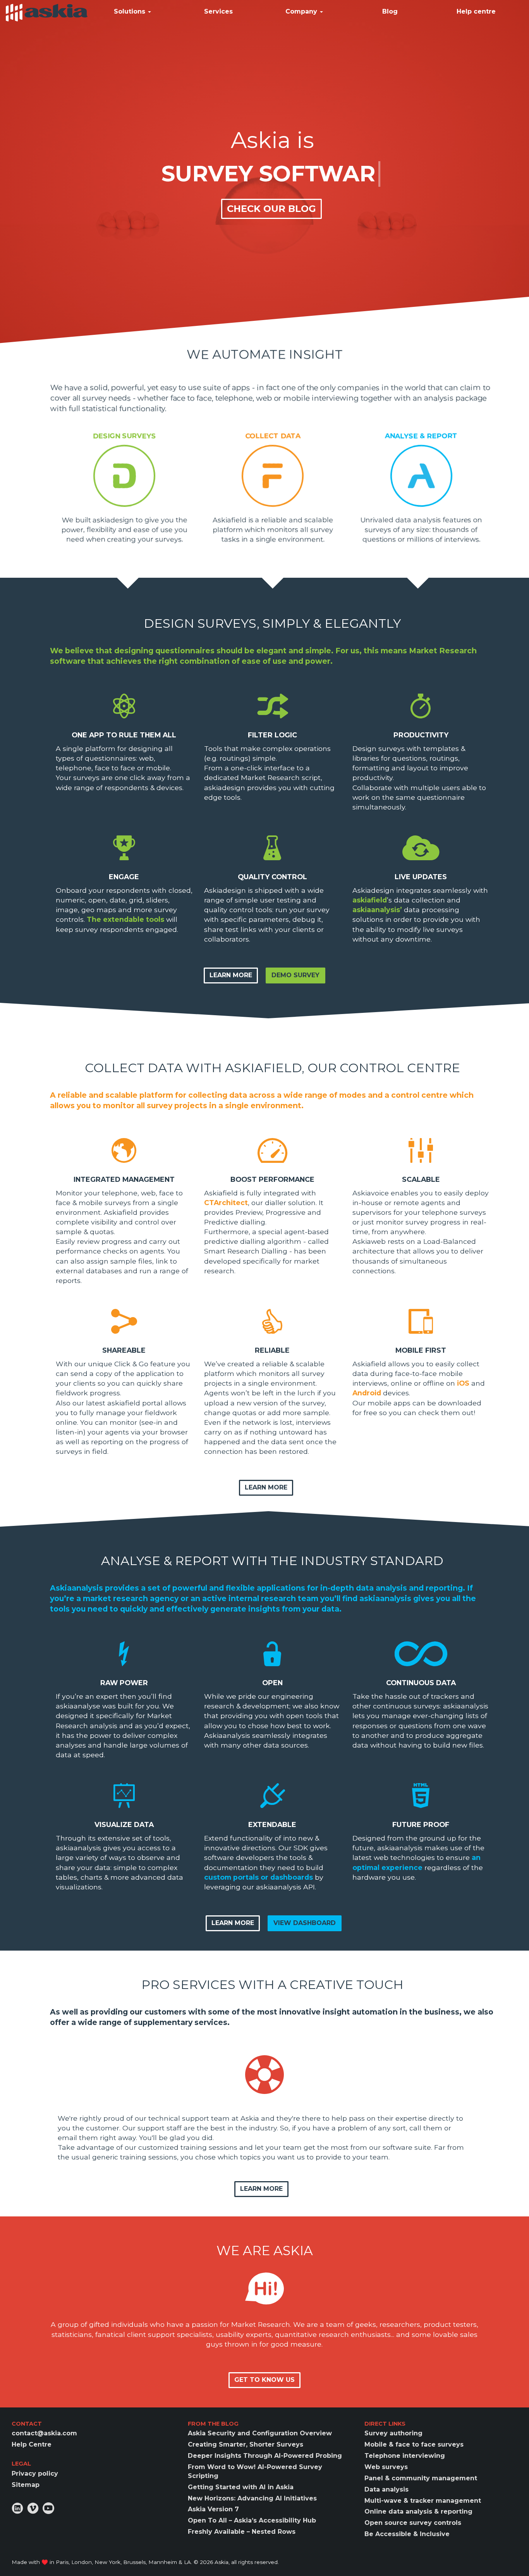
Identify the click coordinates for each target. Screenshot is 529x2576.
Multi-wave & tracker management (423, 2501)
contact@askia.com (44, 2433)
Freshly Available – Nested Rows (242, 2532)
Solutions (131, 11)
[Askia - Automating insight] (47, 12)
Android (367, 1393)
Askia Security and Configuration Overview (260, 2433)
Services (218, 11)
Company (302, 11)
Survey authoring (393, 2433)
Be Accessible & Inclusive (407, 2534)
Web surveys (386, 2467)
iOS (463, 1383)
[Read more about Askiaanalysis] (421, 475)
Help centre (476, 11)
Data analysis (386, 2489)
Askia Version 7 (213, 2509)
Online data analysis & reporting (418, 2511)
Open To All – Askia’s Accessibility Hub (252, 2520)
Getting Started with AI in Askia (241, 2487)
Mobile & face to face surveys (414, 2444)
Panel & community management (421, 2478)
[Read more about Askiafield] (272, 475)
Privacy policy (35, 2474)
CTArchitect (226, 1203)
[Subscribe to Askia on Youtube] (48, 2508)
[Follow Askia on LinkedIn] (17, 2508)
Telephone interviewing (405, 2456)
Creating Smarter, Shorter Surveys (246, 2444)
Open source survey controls (413, 2523)
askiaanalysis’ (377, 910)
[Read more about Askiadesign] (124, 475)
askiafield (370, 900)
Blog (390, 11)
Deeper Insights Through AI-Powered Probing (265, 2456)
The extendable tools (125, 919)
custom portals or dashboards (258, 1877)
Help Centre (32, 2444)
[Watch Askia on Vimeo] (33, 2508)
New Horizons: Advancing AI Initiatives (252, 2498)
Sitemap (26, 2485)
